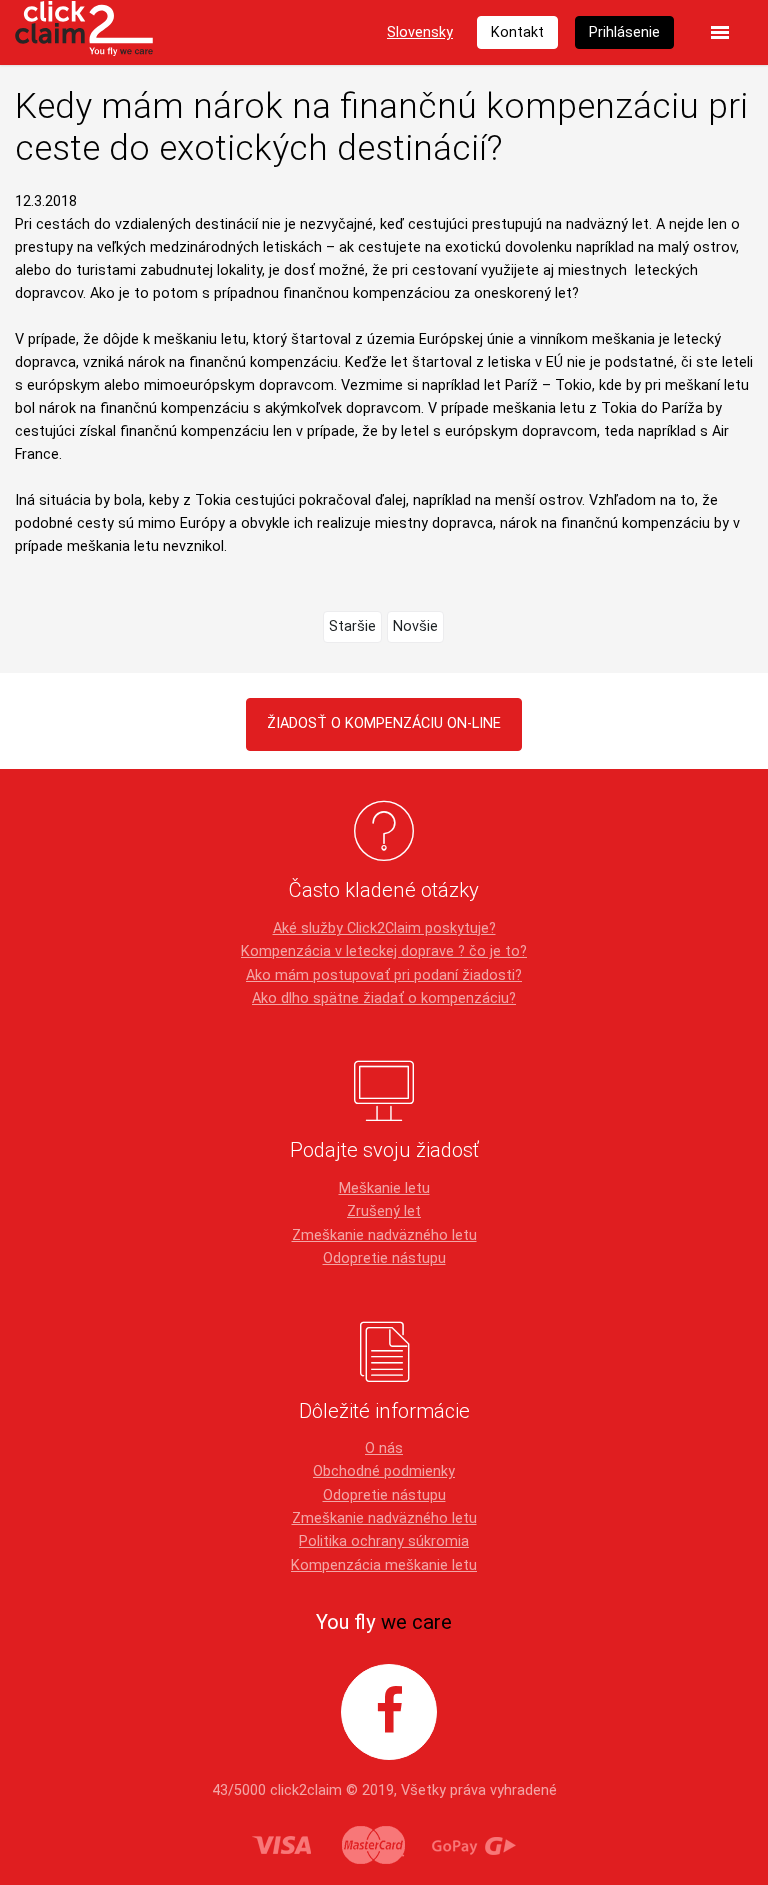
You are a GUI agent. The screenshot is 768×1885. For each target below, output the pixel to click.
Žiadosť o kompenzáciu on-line (384, 723)
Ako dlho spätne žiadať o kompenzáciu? (384, 998)
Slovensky (420, 32)
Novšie (415, 626)
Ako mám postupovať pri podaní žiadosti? (384, 975)
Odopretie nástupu (384, 1258)
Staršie (352, 626)
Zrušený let (384, 1211)
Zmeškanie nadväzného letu (384, 1235)
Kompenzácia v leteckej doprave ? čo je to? (384, 951)
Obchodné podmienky (384, 1471)
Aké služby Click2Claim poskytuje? (384, 928)
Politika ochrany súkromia (384, 1541)
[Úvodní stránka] (84, 32)
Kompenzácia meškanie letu (384, 1565)
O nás (384, 1448)
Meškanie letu (384, 1188)
